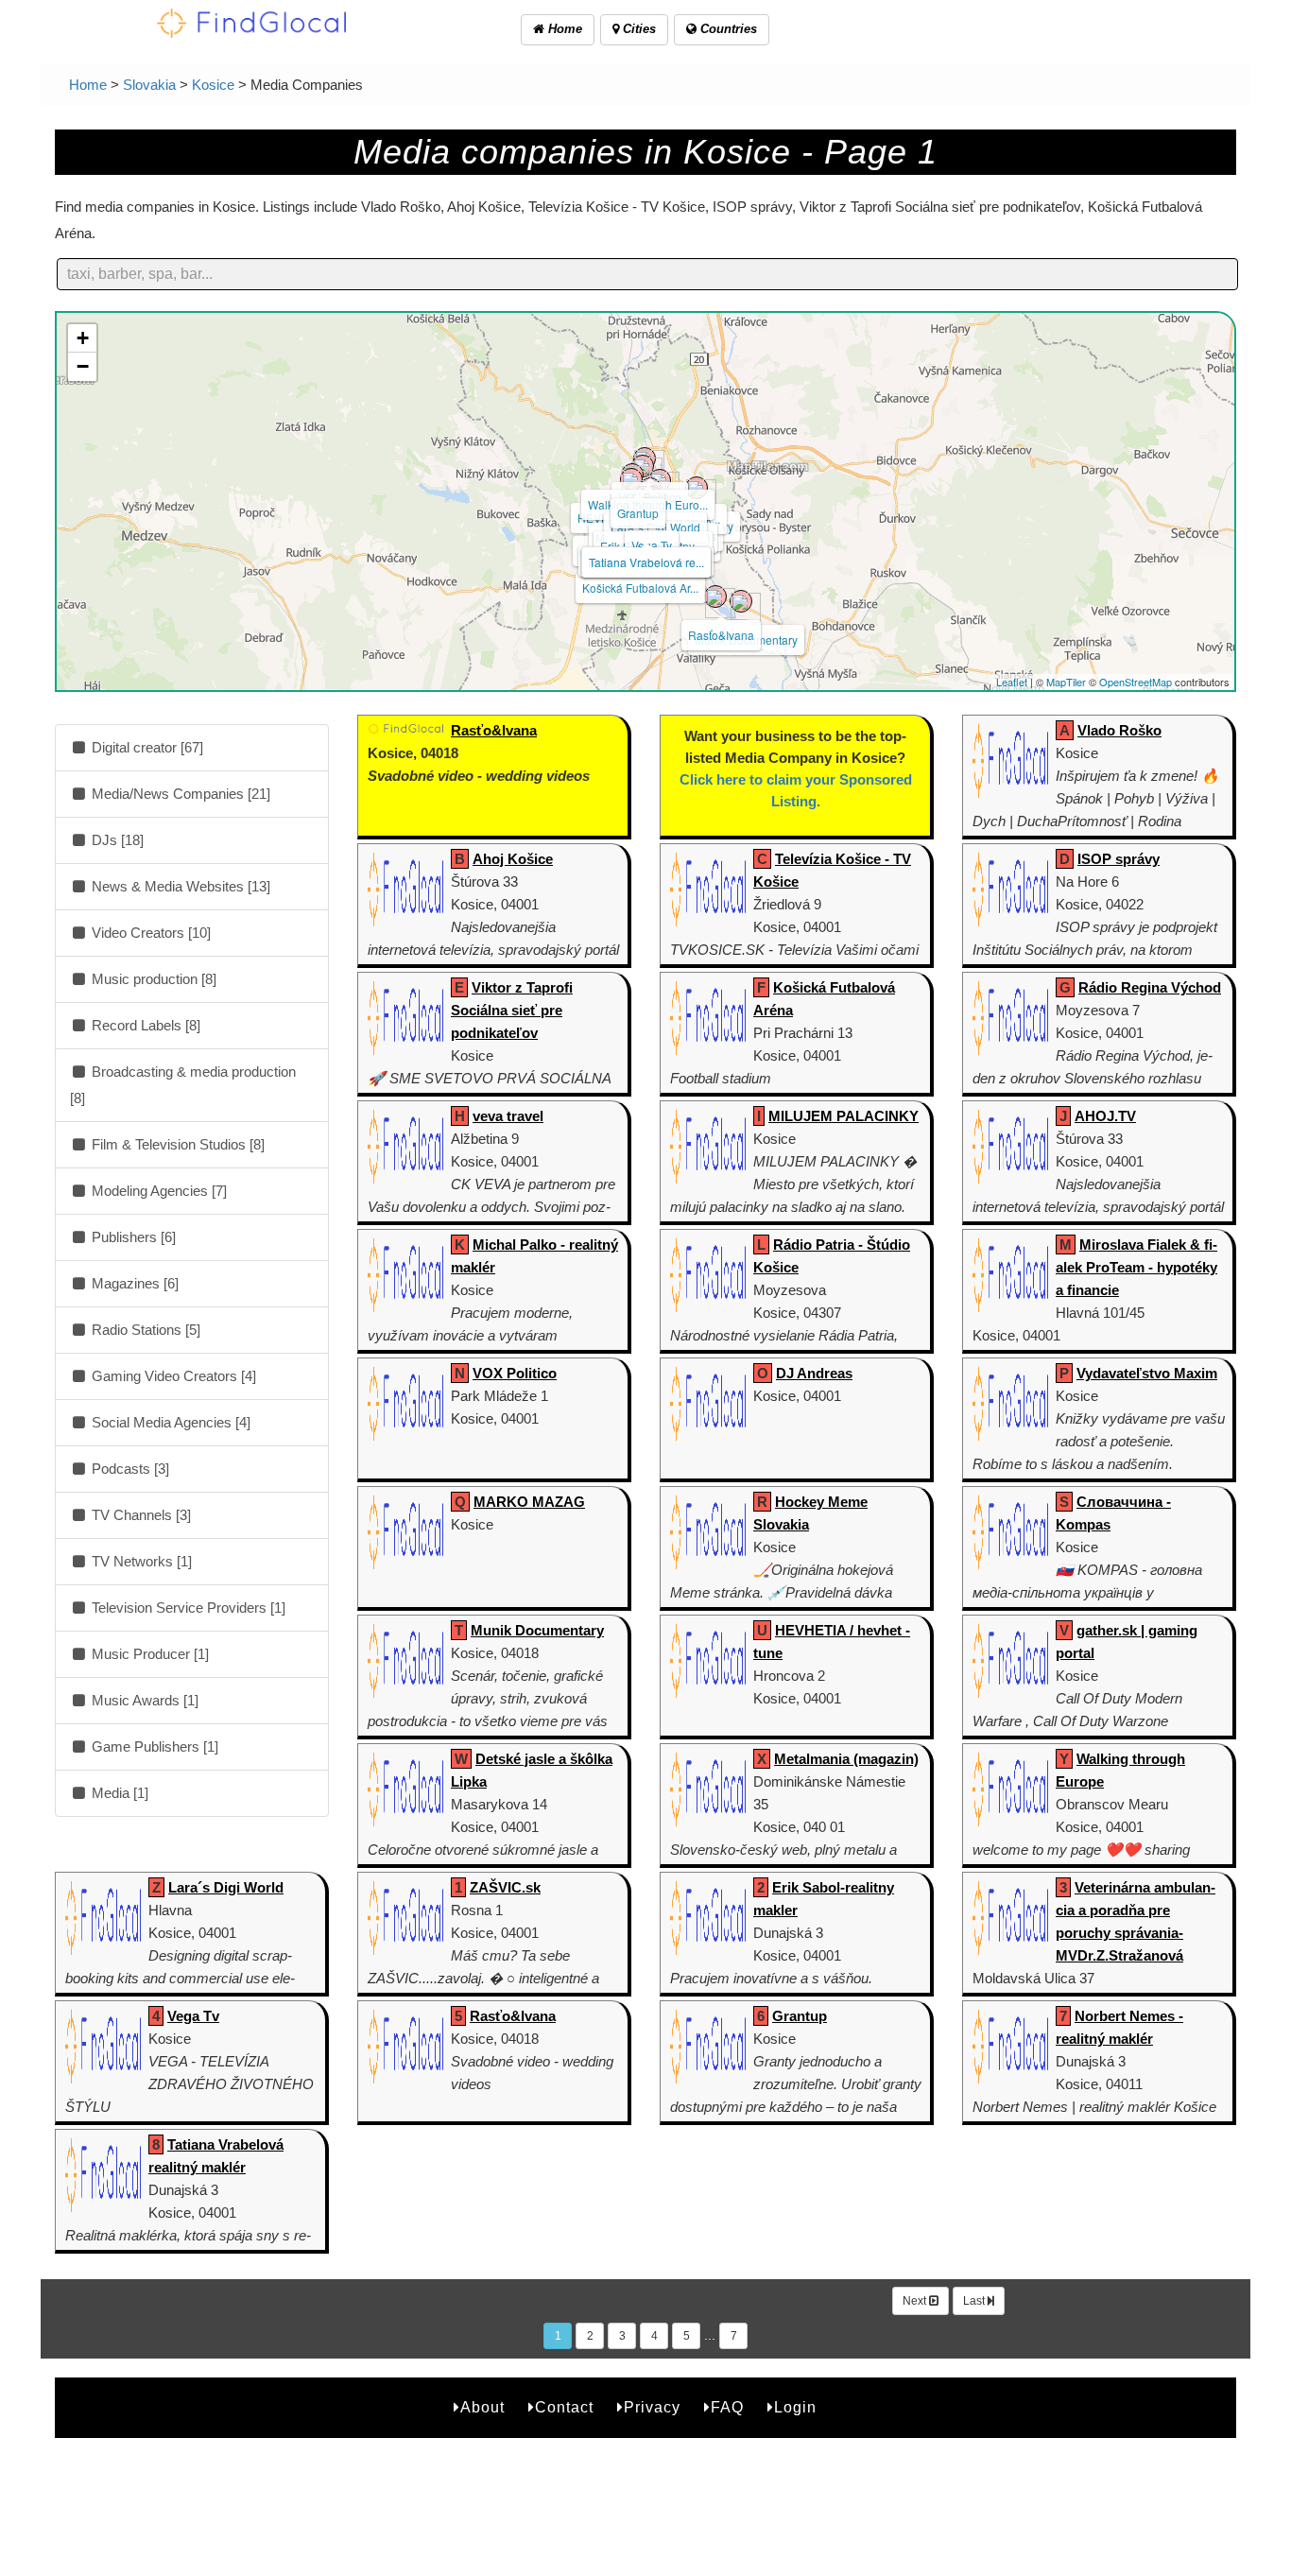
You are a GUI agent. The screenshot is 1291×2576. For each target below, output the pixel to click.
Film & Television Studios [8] (176, 1144)
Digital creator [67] (146, 747)
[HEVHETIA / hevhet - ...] (631, 479)
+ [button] (83, 338)
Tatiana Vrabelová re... (646, 562)
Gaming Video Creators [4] (172, 1376)
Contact (564, 2407)
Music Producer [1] (148, 1654)
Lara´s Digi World (226, 1887)
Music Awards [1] (143, 1700)
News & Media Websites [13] (179, 886)
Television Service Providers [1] (187, 1608)
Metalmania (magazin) (846, 1759)
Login (795, 2407)
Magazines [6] (133, 1283)
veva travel (508, 1116)
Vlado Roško (1119, 730)
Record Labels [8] (144, 1025)
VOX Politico (515, 1373)
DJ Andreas (814, 1373)
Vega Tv (652, 545)
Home (563, 29)
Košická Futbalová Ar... (640, 588)
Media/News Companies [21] (179, 794)
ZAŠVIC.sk (505, 1887)
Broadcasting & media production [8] (183, 1085)
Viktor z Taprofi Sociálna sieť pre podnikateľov (512, 1010)
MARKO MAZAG (529, 1502)
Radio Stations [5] (144, 1330)
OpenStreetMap (1136, 682)
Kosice (213, 85)
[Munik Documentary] (741, 601)
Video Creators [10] (149, 933)
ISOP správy (1119, 859)
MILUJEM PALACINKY (843, 1116)
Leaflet (1012, 682)
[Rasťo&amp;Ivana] (715, 596)
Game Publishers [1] (153, 1746)
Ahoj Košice (513, 859)
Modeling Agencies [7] (157, 1191)
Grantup (638, 513)
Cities (637, 29)
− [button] (83, 366)
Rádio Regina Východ (1150, 987)
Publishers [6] (132, 1237)
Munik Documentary (537, 1630)
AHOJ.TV (1105, 1116)
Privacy (652, 2407)
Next (916, 2301)
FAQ (727, 2407)
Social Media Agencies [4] (169, 1422)
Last (975, 2301)
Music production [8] (152, 979)
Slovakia (149, 85)
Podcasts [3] (129, 1469)
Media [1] (118, 1793)
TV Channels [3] (139, 1515)
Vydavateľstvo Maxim (1147, 1373)
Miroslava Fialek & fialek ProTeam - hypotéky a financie (1136, 1267)
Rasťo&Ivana (721, 635)
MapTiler (1066, 682)
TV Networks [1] (140, 1561)
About (482, 2407)
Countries (727, 29)
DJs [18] (116, 840)
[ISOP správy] (697, 488)
